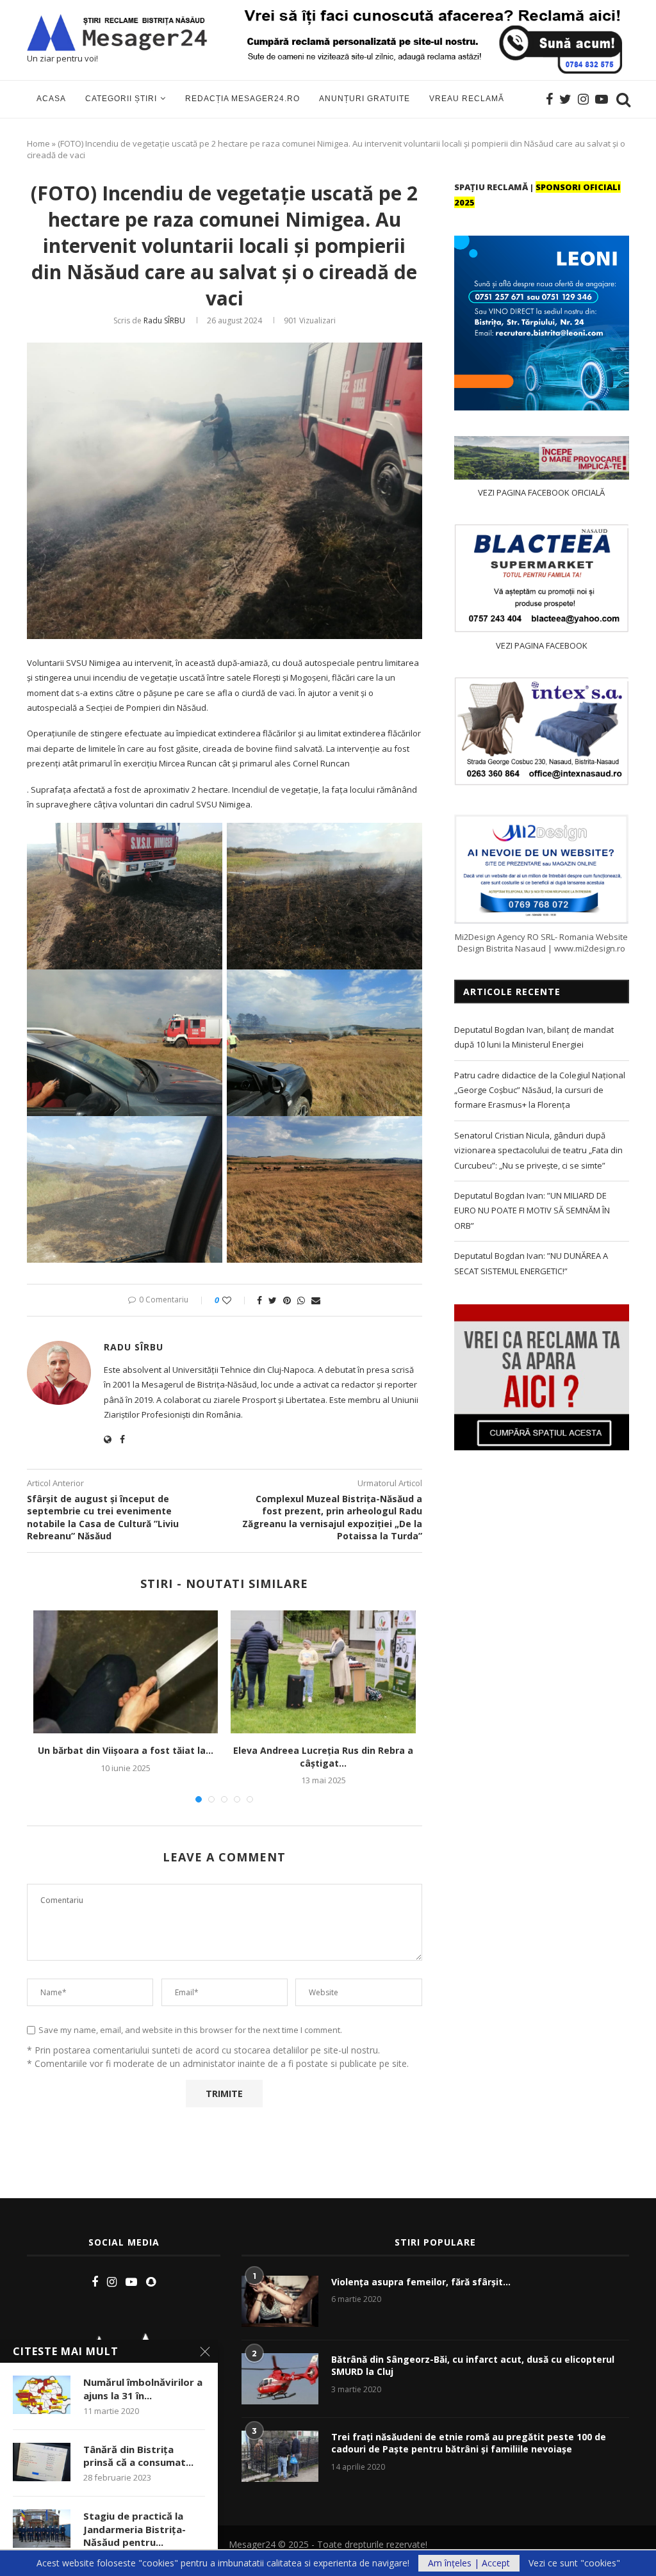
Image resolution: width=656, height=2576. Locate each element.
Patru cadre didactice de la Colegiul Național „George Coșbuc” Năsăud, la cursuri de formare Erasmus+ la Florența (540, 1090)
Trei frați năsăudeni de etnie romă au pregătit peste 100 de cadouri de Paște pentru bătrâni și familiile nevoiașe (469, 2443)
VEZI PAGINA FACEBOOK (542, 645)
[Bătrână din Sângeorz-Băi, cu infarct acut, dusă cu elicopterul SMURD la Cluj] (280, 2379)
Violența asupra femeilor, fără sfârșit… (421, 2282)
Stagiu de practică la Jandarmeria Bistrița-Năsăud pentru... (135, 2529)
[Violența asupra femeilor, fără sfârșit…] (280, 2301)
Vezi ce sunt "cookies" (574, 2563)
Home (38, 143)
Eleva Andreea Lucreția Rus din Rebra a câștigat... (323, 1757)
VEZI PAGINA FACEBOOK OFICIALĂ (541, 492)
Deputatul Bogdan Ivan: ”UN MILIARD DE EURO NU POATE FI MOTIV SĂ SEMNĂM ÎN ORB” (532, 1211)
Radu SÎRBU (164, 320)
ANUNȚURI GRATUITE (365, 99)
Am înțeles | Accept (469, 2563)
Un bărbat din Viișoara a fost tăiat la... (126, 1750)
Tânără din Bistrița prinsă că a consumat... (138, 2456)
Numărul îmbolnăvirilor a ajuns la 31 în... (143, 2388)
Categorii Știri (121, 99)
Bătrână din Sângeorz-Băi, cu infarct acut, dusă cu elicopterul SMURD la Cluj (473, 2366)
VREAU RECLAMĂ (467, 99)
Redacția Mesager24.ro (242, 99)
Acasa (51, 99)
